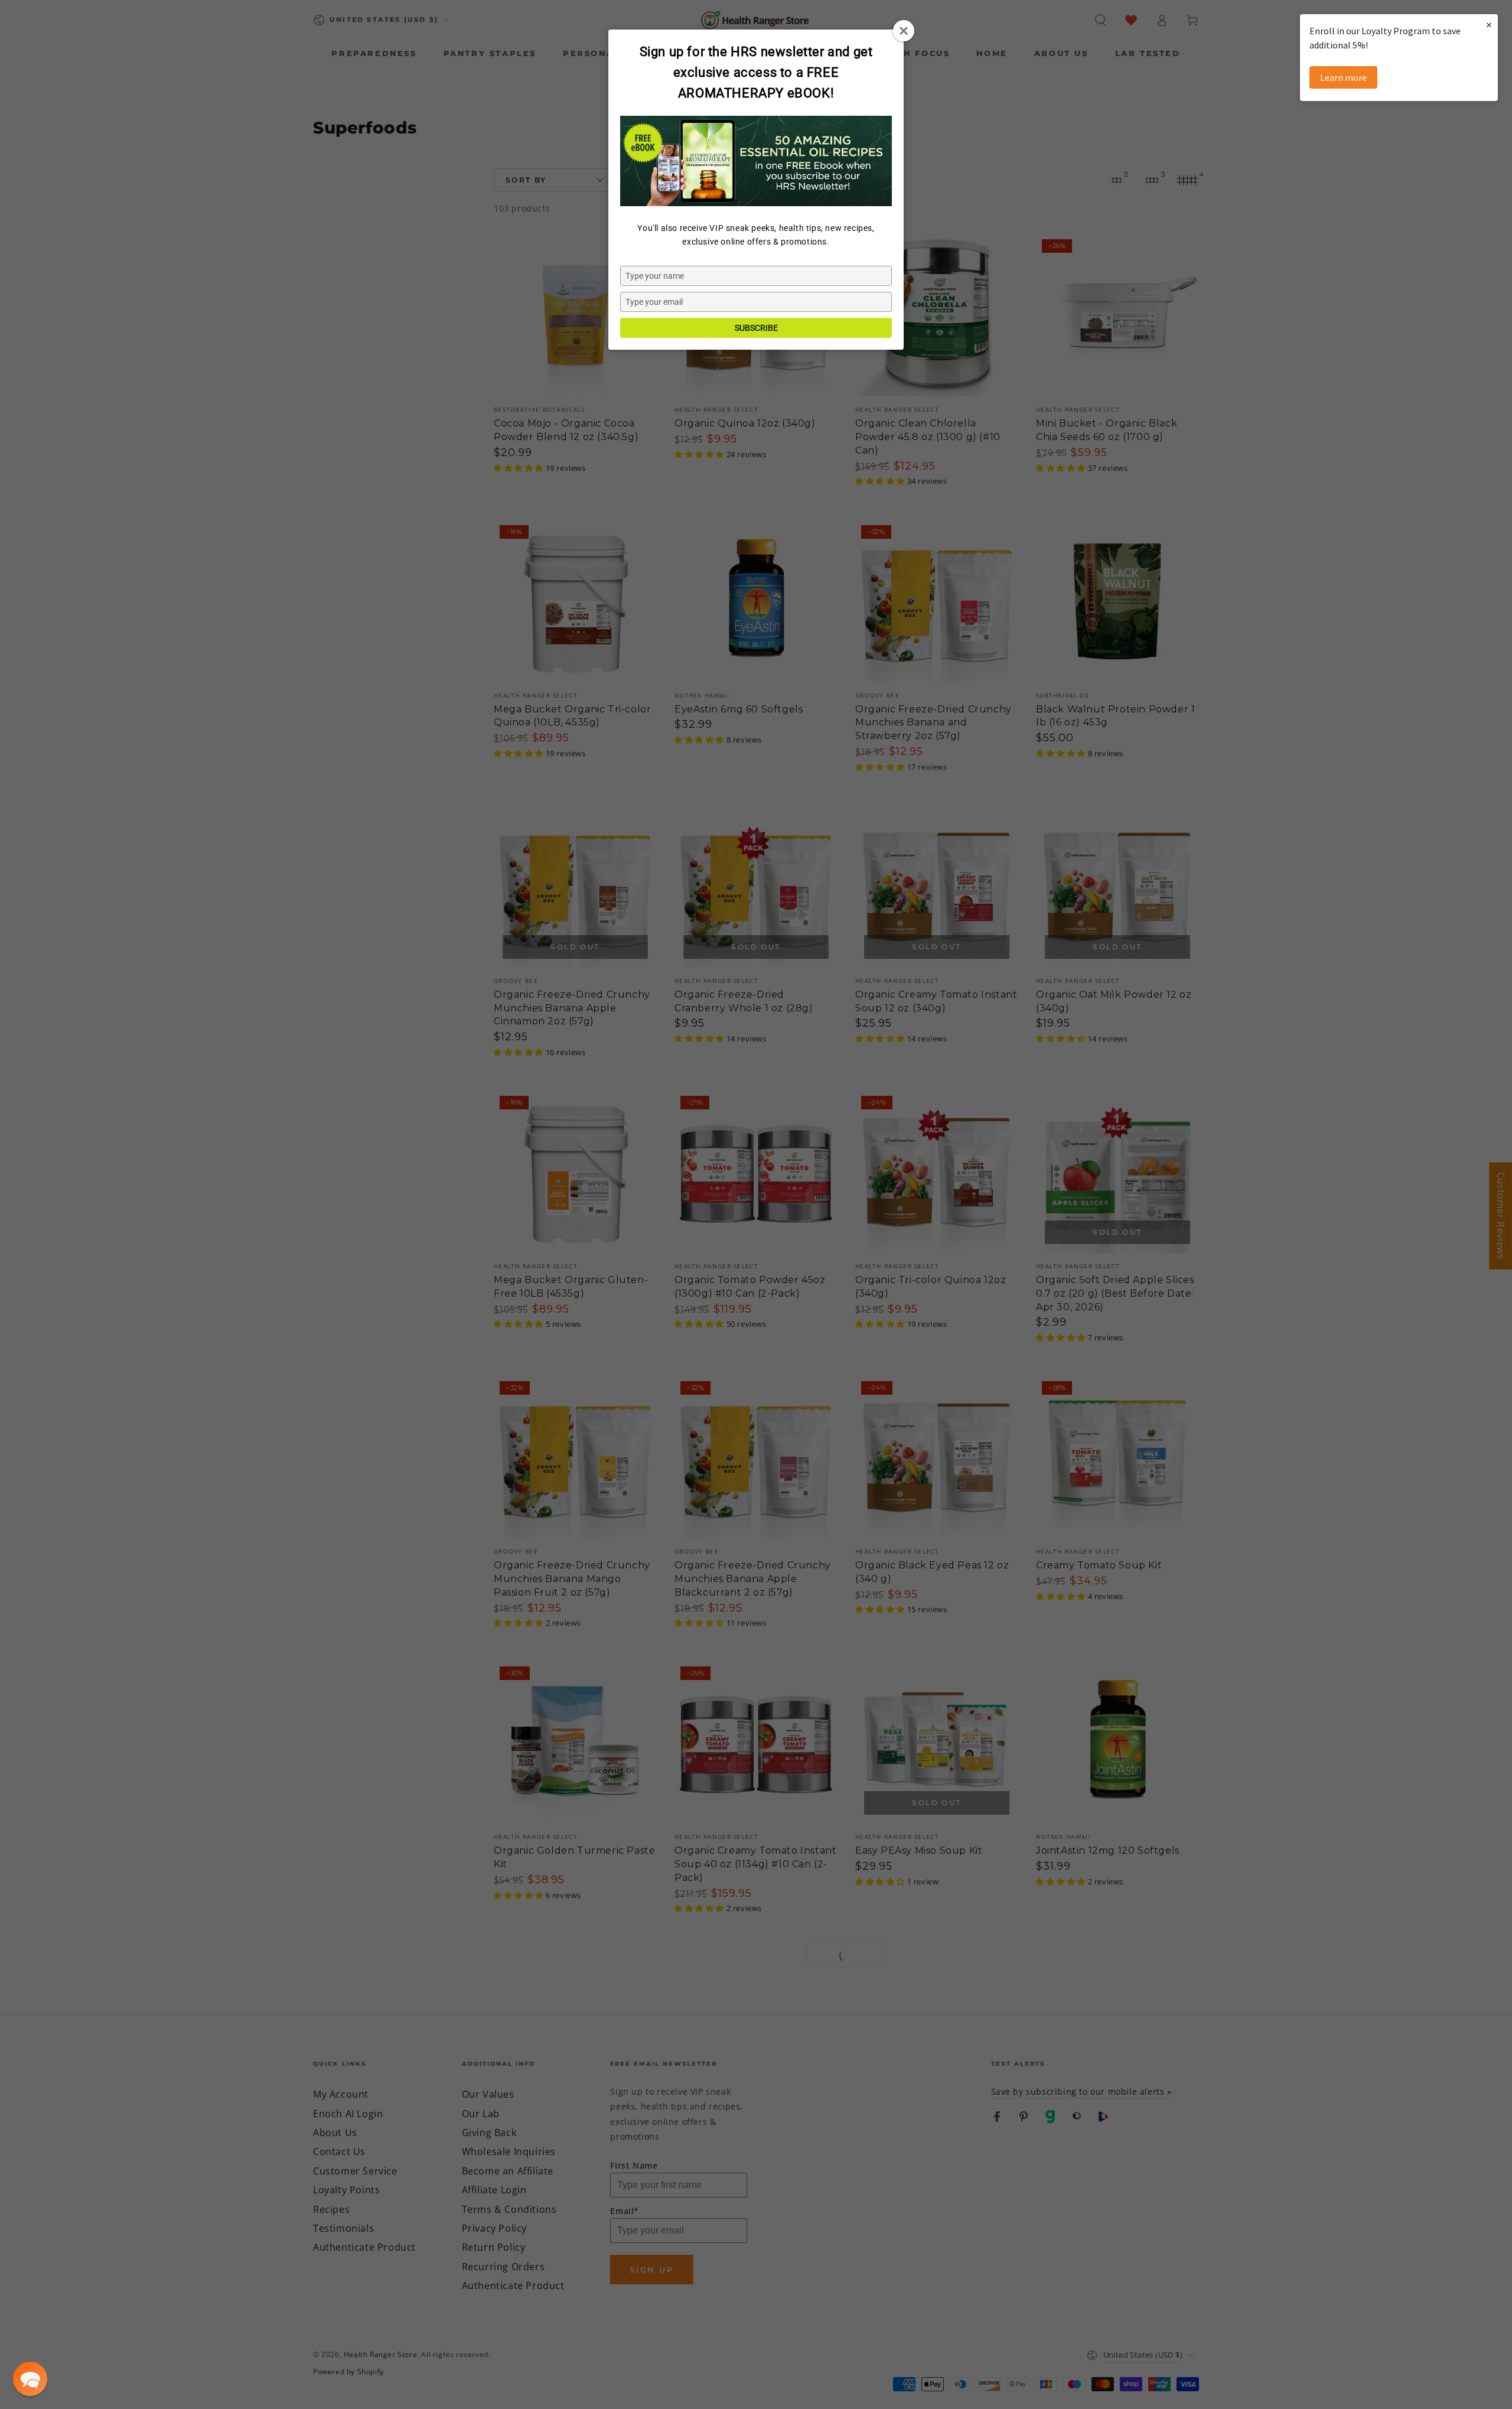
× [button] (1489, 25)
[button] (30, 2379)
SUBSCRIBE (756, 328)
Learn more (1343, 77)
